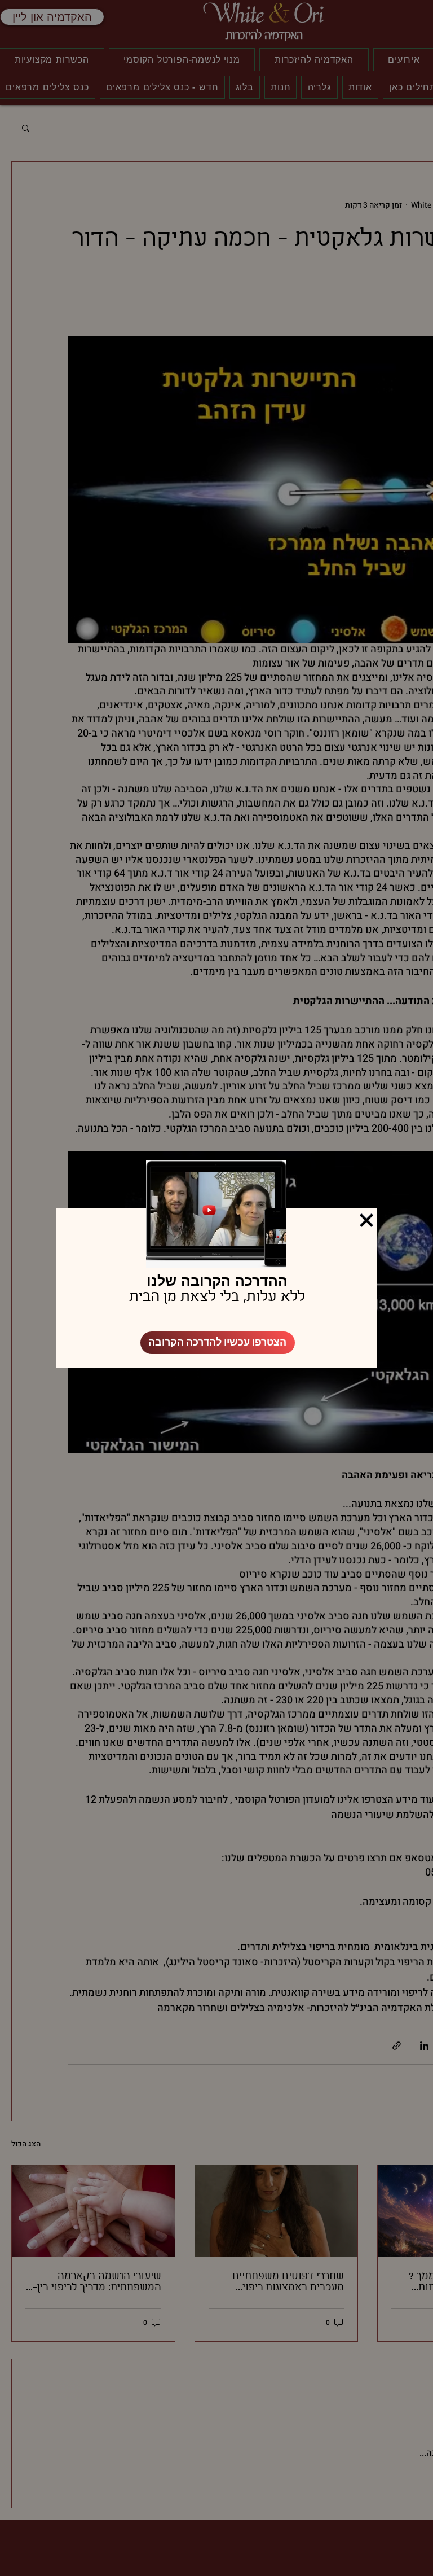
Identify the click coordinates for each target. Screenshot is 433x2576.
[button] (366, 1220)
